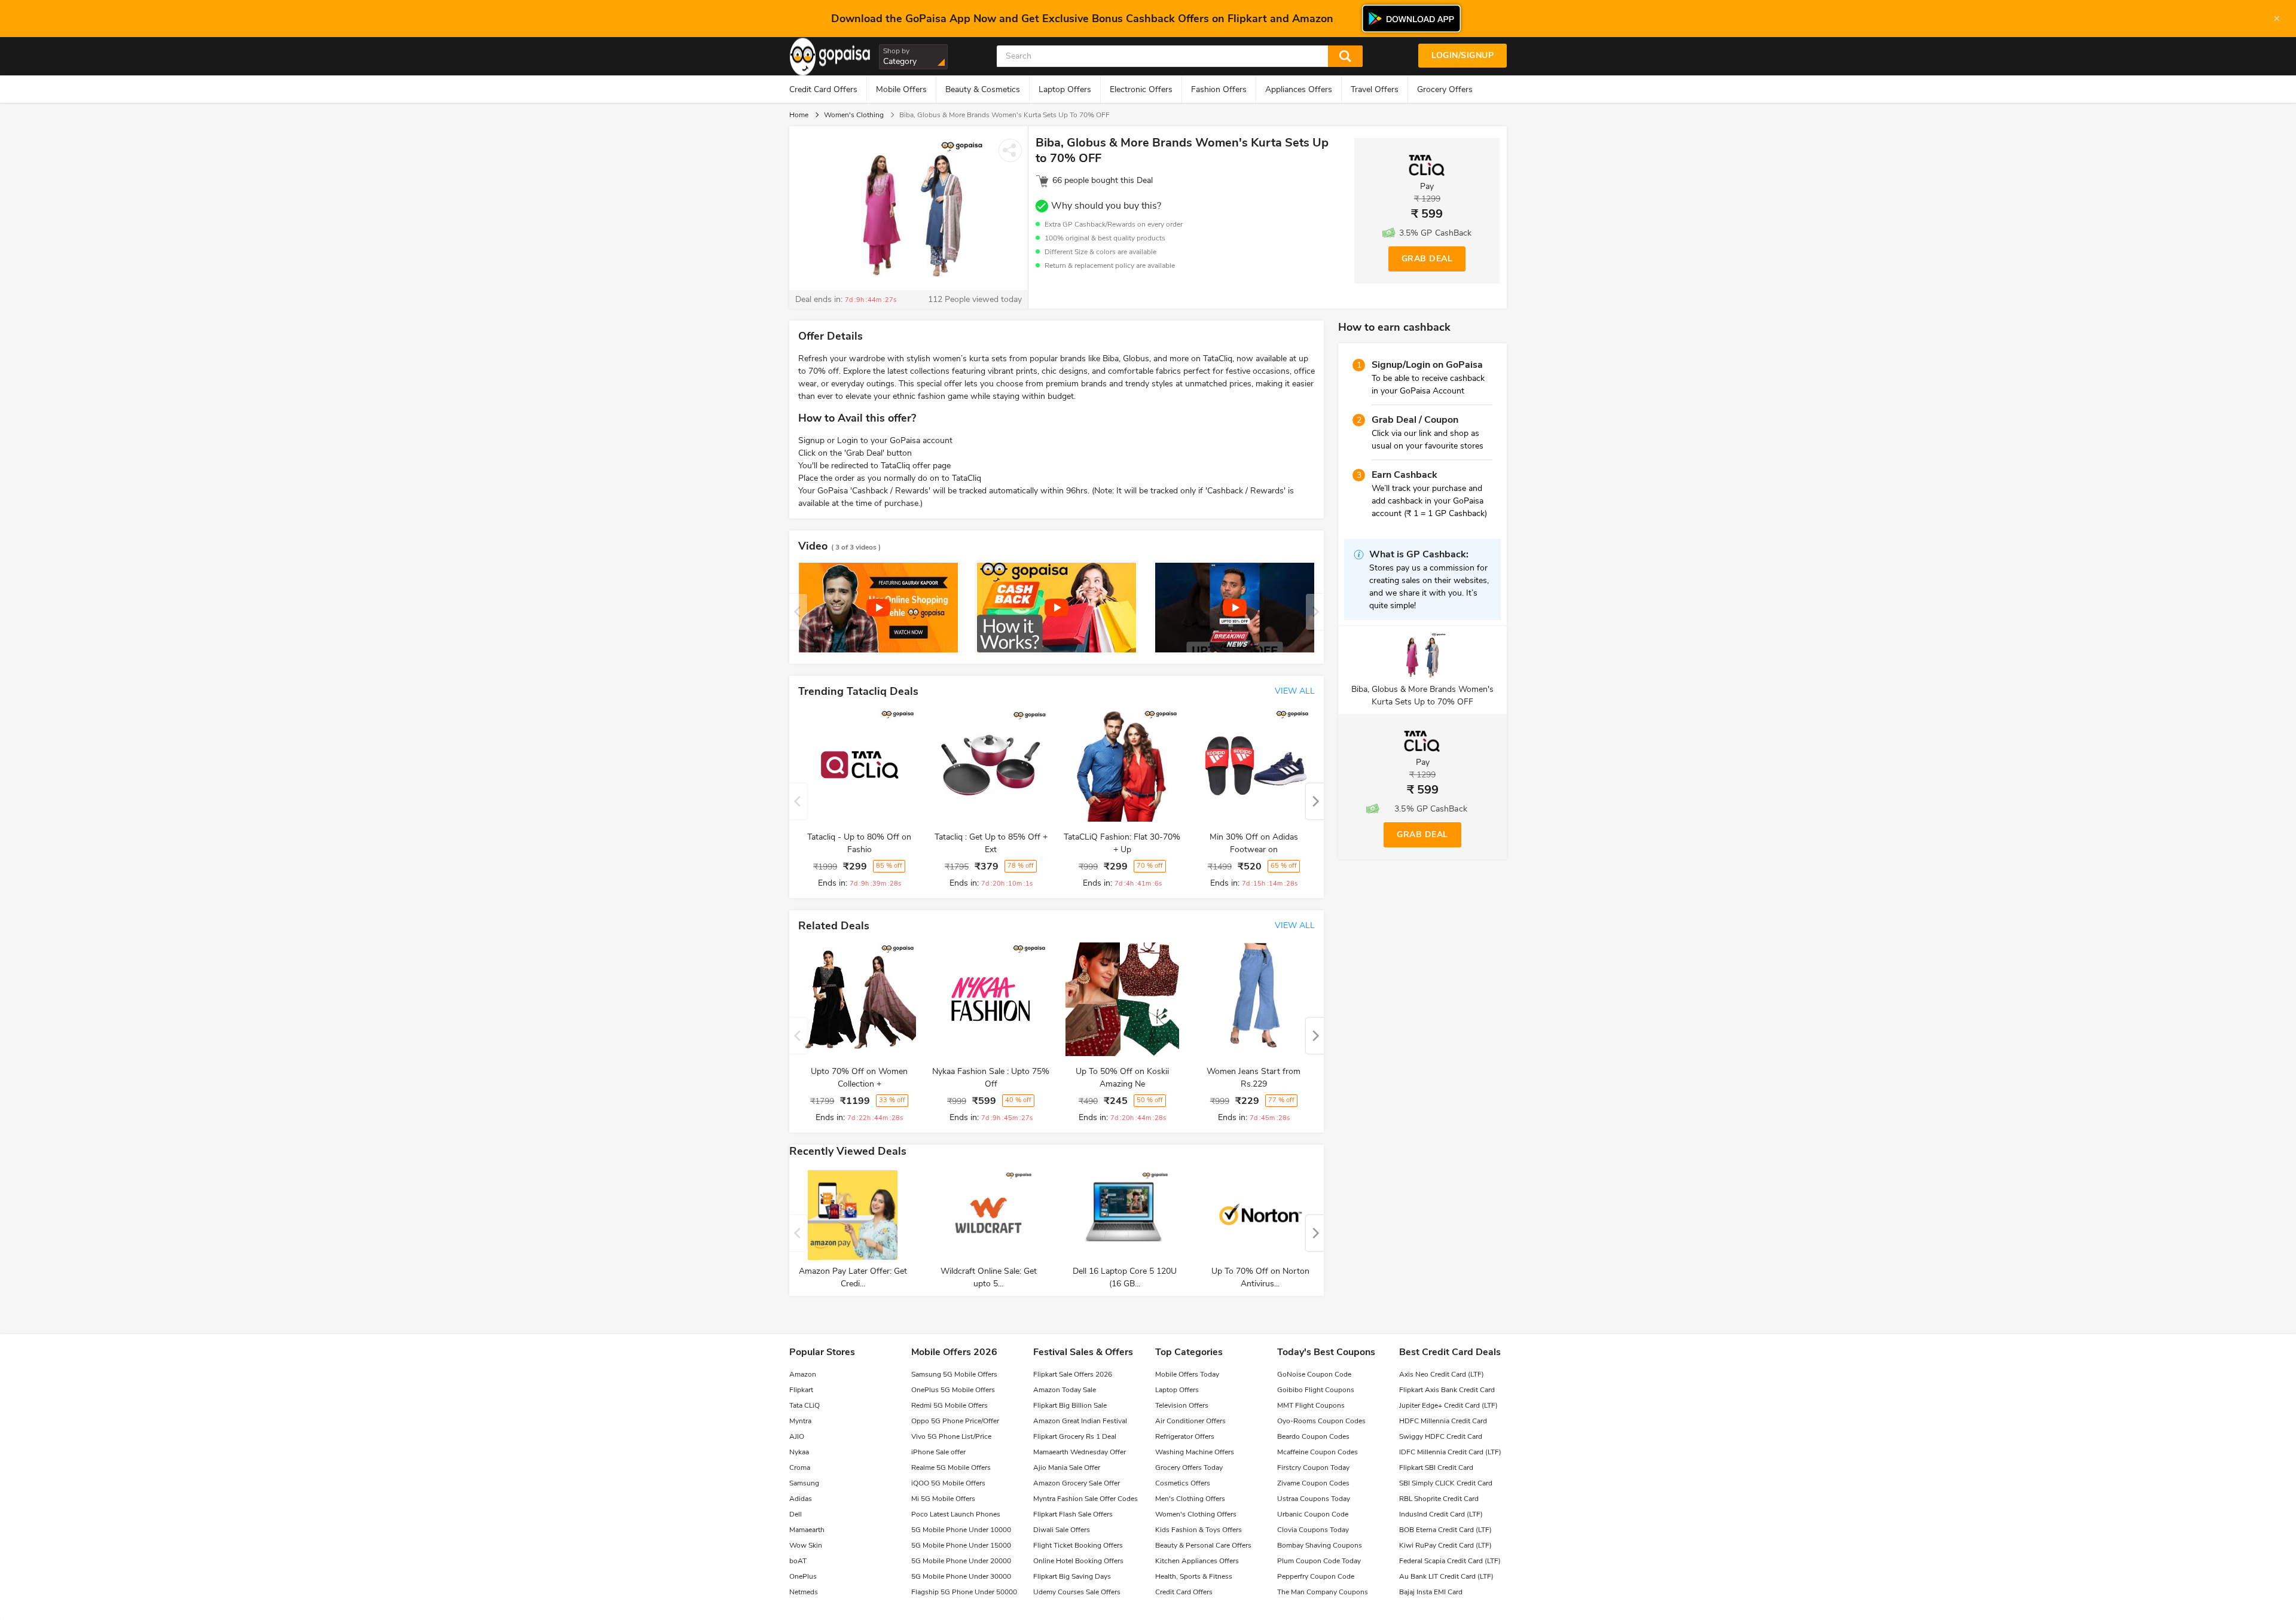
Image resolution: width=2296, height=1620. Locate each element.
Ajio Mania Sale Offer (1067, 1468)
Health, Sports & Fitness (1194, 1576)
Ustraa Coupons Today (1314, 1499)
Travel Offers (1375, 89)
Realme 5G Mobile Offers (951, 1468)
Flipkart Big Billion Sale (1070, 1405)
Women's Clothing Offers (1196, 1514)
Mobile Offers (901, 89)
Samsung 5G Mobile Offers (954, 1374)
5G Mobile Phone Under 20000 (961, 1561)
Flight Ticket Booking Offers (1078, 1545)
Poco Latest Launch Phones (956, 1514)
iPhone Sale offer (938, 1452)
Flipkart (801, 1390)
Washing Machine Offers (1195, 1452)
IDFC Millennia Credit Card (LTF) (1450, 1452)
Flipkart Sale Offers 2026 (1073, 1374)
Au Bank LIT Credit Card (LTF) (1446, 1576)
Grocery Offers (1445, 89)
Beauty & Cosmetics (983, 89)
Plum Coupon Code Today (1319, 1561)
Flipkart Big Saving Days (1072, 1576)
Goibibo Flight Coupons (1316, 1390)
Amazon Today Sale (1065, 1390)
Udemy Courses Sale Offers (1077, 1592)
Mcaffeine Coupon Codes (1318, 1452)
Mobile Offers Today (1187, 1374)
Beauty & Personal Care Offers (1203, 1545)
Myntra (800, 1421)
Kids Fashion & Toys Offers (1199, 1530)
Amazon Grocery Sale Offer (1077, 1483)
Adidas (801, 1499)
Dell (796, 1514)
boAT (798, 1561)
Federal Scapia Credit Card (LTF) (1450, 1561)
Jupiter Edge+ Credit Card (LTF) (1448, 1405)
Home (799, 115)
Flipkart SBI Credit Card (1436, 1468)
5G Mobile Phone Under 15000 (961, 1545)
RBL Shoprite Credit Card (1439, 1499)
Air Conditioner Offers (1190, 1421)
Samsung (804, 1483)
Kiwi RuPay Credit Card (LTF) (1445, 1545)
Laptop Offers (1065, 89)
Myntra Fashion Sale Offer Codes (1086, 1499)
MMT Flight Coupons (1311, 1405)
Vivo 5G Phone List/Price (951, 1436)
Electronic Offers (1141, 89)
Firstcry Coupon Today (1313, 1468)
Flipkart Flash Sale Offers (1073, 1514)
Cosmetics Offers (1183, 1483)
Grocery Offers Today (1189, 1468)
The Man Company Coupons (1323, 1592)
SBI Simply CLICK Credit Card (1446, 1483)
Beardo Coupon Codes (1313, 1436)
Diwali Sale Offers (1062, 1530)
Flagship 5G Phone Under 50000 (964, 1592)
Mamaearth (807, 1530)
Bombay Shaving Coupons (1320, 1545)
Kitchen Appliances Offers (1197, 1561)
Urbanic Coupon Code (1313, 1514)
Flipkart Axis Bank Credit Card (1447, 1390)
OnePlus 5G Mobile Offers (953, 1390)
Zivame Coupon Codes (1313, 1483)
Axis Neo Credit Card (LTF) (1442, 1374)
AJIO (797, 1436)
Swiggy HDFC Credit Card (1441, 1436)
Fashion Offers (1219, 89)
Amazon (803, 1374)
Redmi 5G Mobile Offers (949, 1405)
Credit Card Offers (823, 89)
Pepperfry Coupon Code (1316, 1576)
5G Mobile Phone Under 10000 (961, 1530)
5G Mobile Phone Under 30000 (961, 1576)
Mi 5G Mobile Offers (943, 1499)
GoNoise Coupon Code (1314, 1374)
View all (1295, 691)
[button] (1315, 801)
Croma (800, 1468)
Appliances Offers (1299, 89)
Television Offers (1182, 1405)
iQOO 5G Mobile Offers (948, 1483)
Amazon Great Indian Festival (1080, 1421)
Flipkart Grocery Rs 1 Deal (1075, 1436)
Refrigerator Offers (1185, 1436)
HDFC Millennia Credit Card (1443, 1421)
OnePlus (803, 1576)
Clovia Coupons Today (1313, 1530)
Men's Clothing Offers (1190, 1499)
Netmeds (804, 1592)
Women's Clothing (854, 115)
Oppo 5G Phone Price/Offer (955, 1421)
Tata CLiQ (804, 1405)
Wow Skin (806, 1545)
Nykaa (799, 1452)
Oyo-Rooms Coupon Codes (1321, 1421)
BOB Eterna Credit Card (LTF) (1445, 1530)
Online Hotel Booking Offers (1078, 1561)
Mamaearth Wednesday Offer (1080, 1452)
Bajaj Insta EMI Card (1431, 1592)
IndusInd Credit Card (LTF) (1441, 1514)
